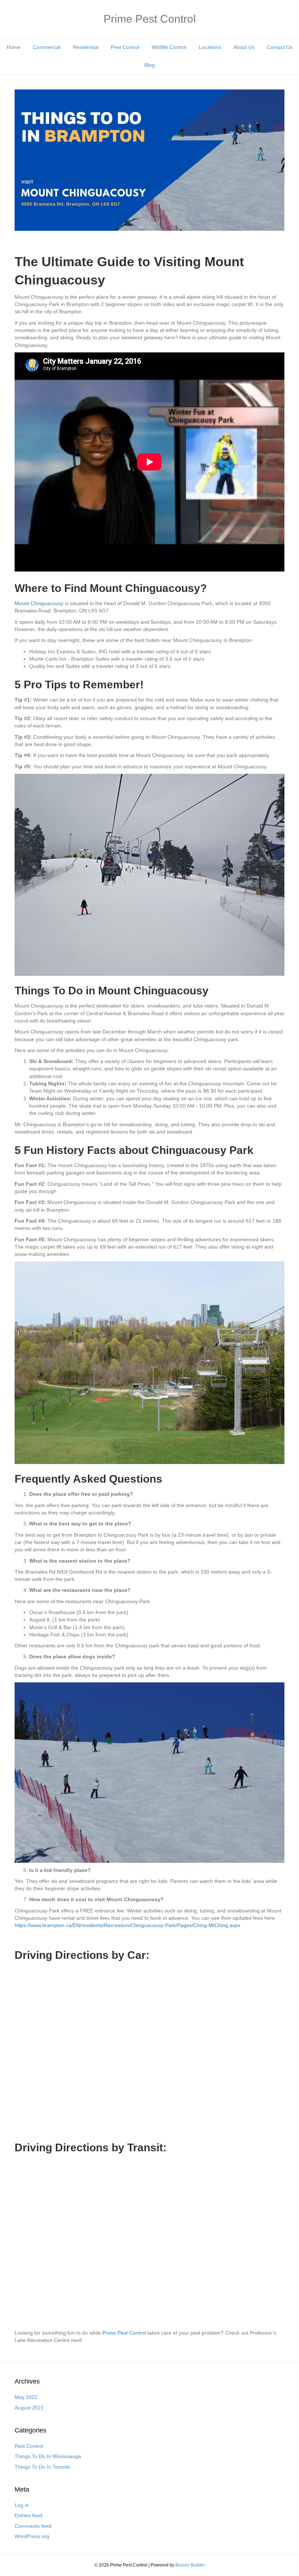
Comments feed (33, 2526)
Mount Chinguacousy (39, 603)
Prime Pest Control (124, 2333)
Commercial (47, 47)
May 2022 (26, 2397)
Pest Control (125, 47)
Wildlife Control (169, 47)
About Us (244, 47)
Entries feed (28, 2515)
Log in (22, 2505)
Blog (149, 65)
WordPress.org (32, 2536)
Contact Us (280, 47)
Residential (86, 47)
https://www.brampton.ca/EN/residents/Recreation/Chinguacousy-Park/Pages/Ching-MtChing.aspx (127, 1925)
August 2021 (29, 2408)
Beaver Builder (190, 2565)
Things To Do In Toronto (42, 2467)
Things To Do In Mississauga (48, 2456)
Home (13, 47)
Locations (210, 47)
